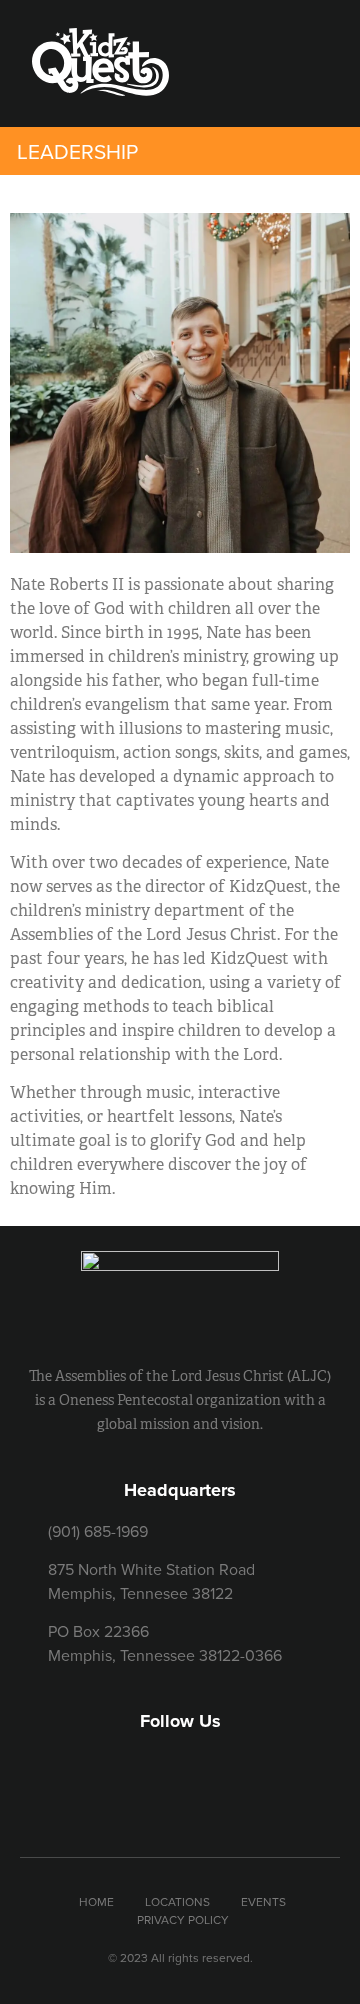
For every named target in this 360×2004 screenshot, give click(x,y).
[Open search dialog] (317, 69)
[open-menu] (266, 70)
